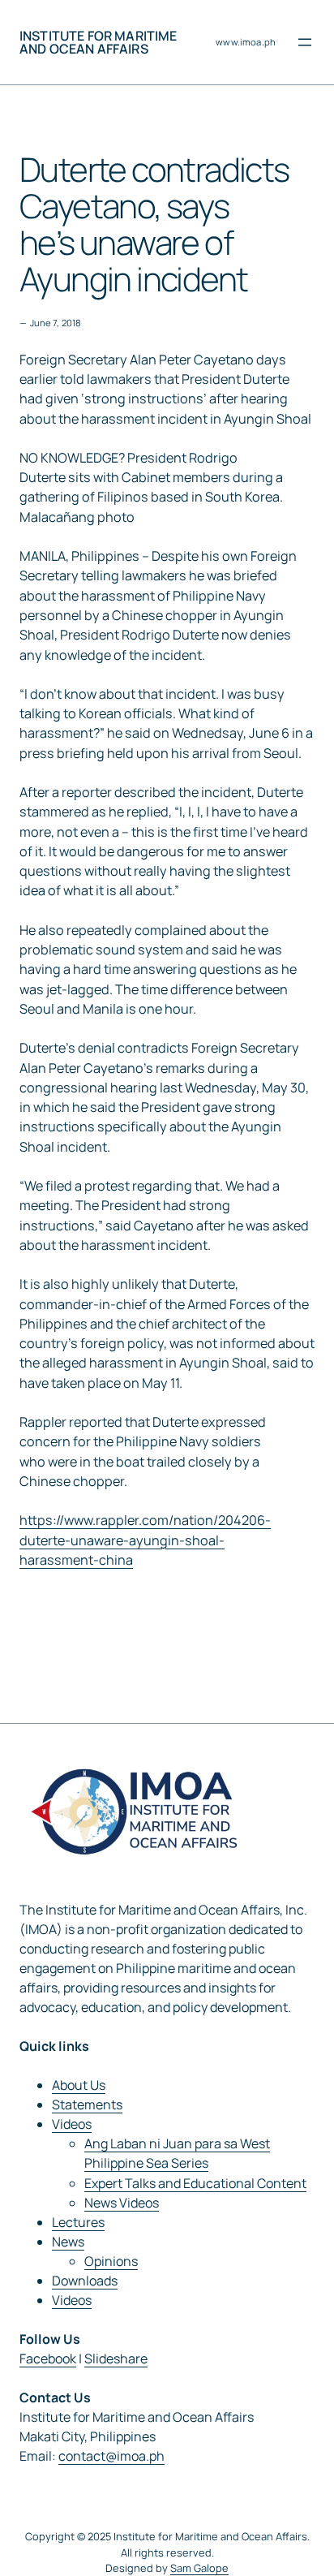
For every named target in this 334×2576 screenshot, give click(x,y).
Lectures (78, 2222)
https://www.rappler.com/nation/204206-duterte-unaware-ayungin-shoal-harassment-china (145, 1540)
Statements (87, 2104)
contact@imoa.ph (111, 2456)
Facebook (48, 2358)
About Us (79, 2085)
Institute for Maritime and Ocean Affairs (98, 42)
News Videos (122, 2203)
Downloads (85, 2281)
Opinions (111, 2261)
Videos (72, 2124)
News (68, 2242)
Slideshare (116, 2358)
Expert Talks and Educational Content (195, 2183)
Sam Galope (199, 2568)
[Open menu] (305, 42)
